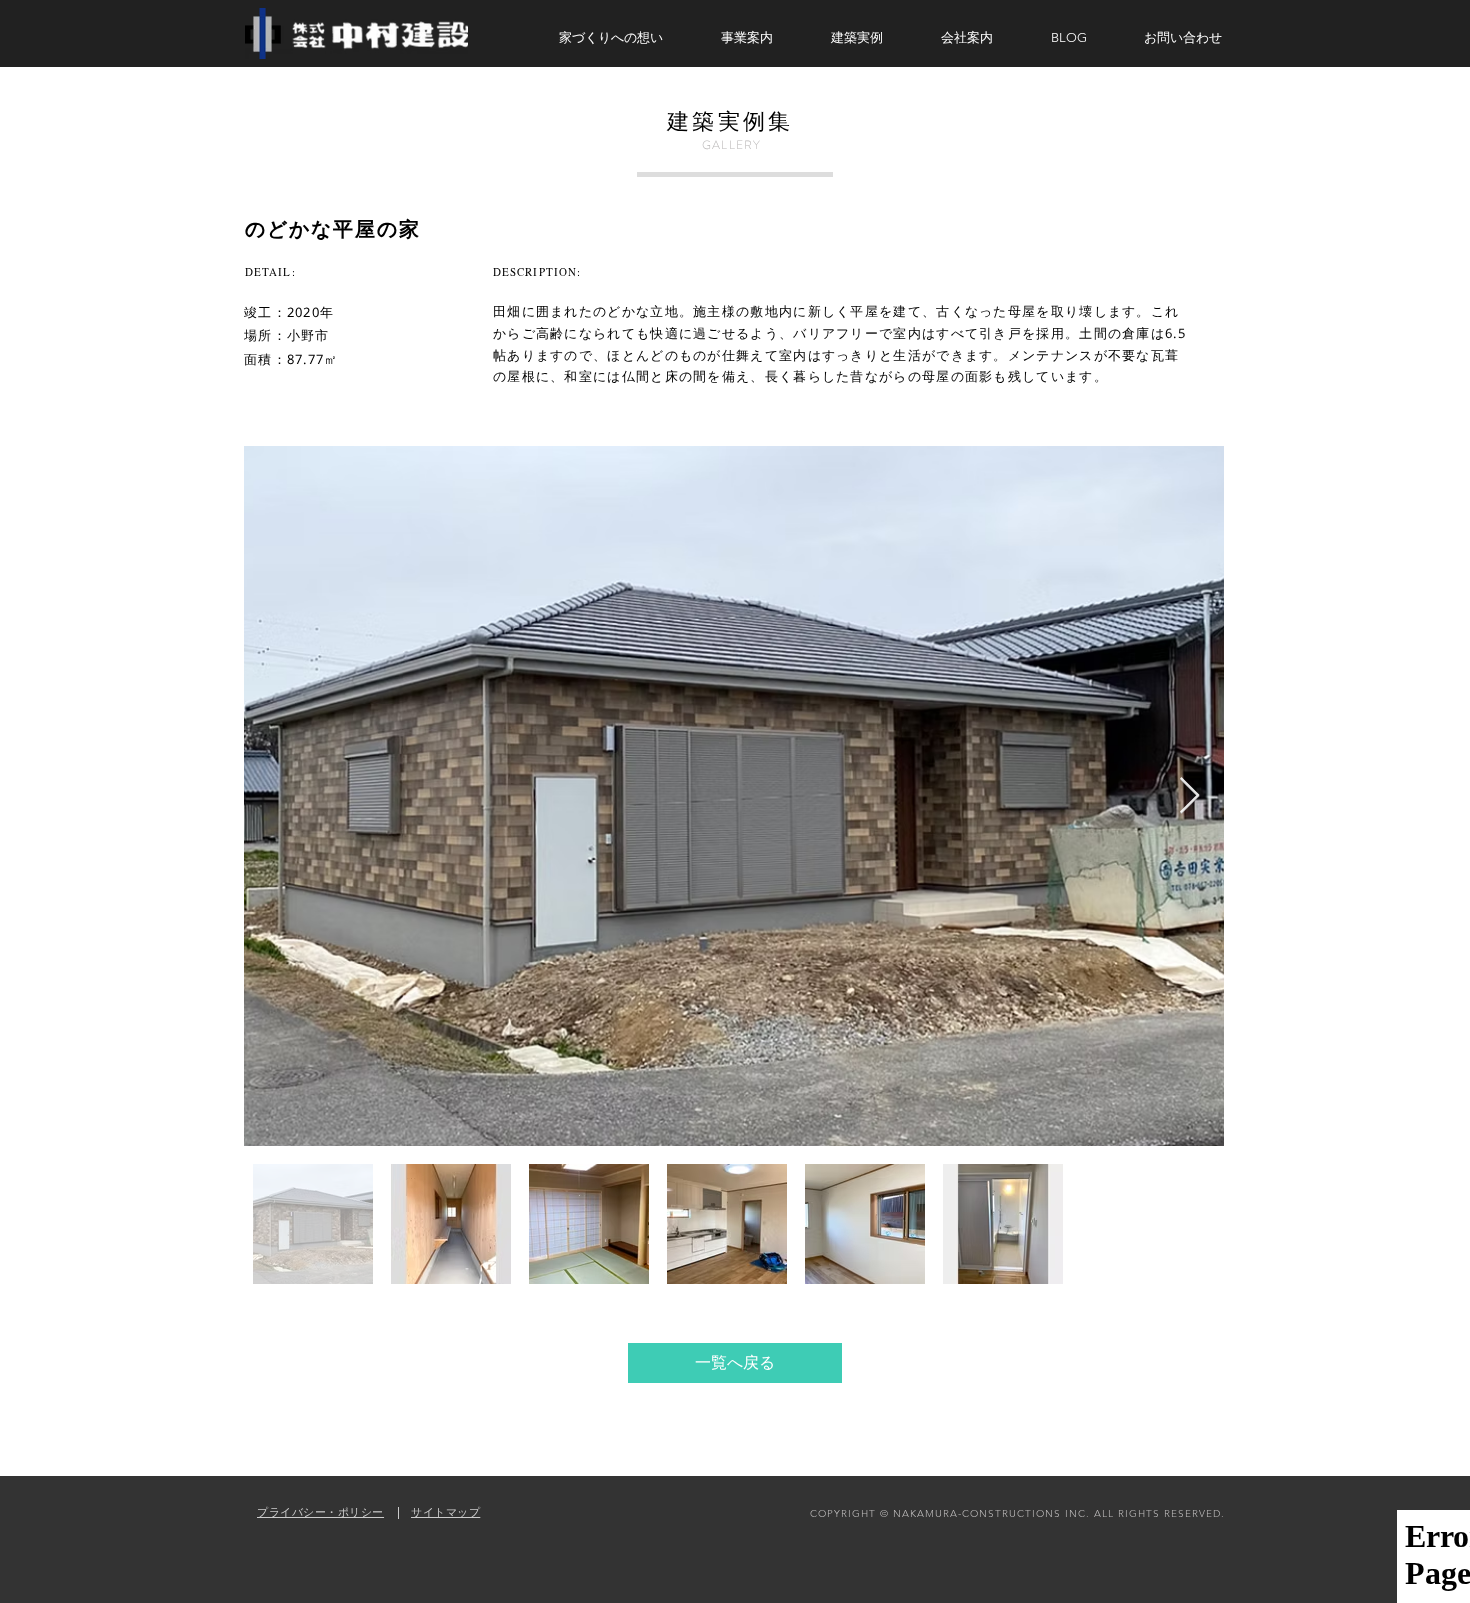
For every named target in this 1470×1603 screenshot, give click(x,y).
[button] (761, 38)
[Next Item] (1189, 796)
